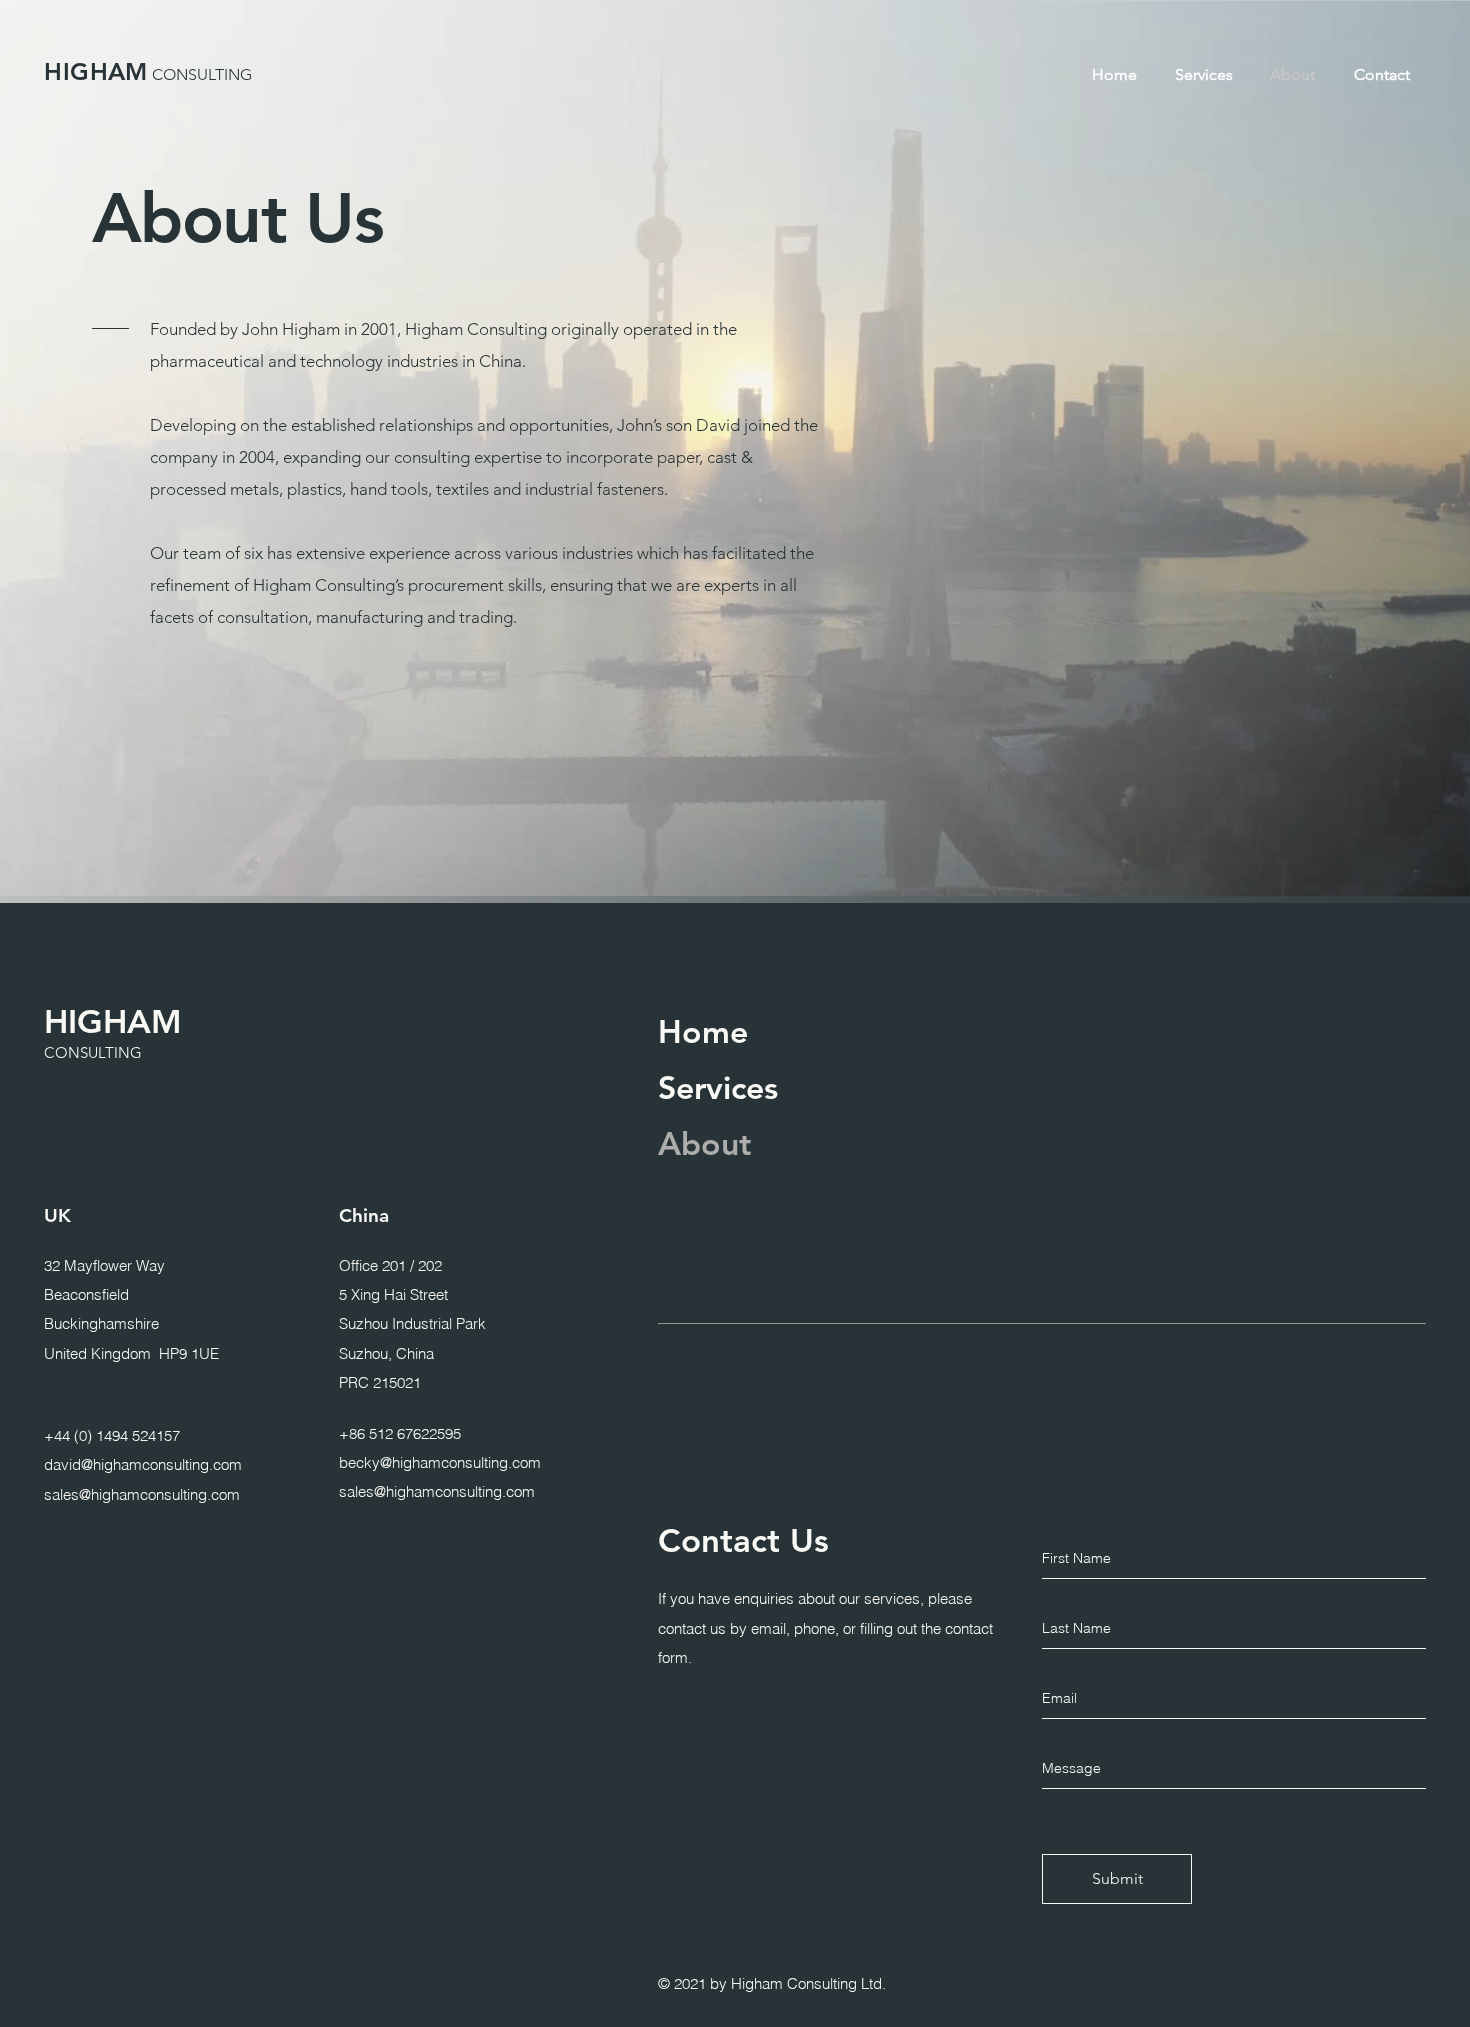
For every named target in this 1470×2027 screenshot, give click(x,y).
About (704, 1143)
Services (718, 1087)
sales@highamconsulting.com (142, 1493)
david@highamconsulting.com (143, 1464)
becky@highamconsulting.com (440, 1462)
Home (703, 1031)
